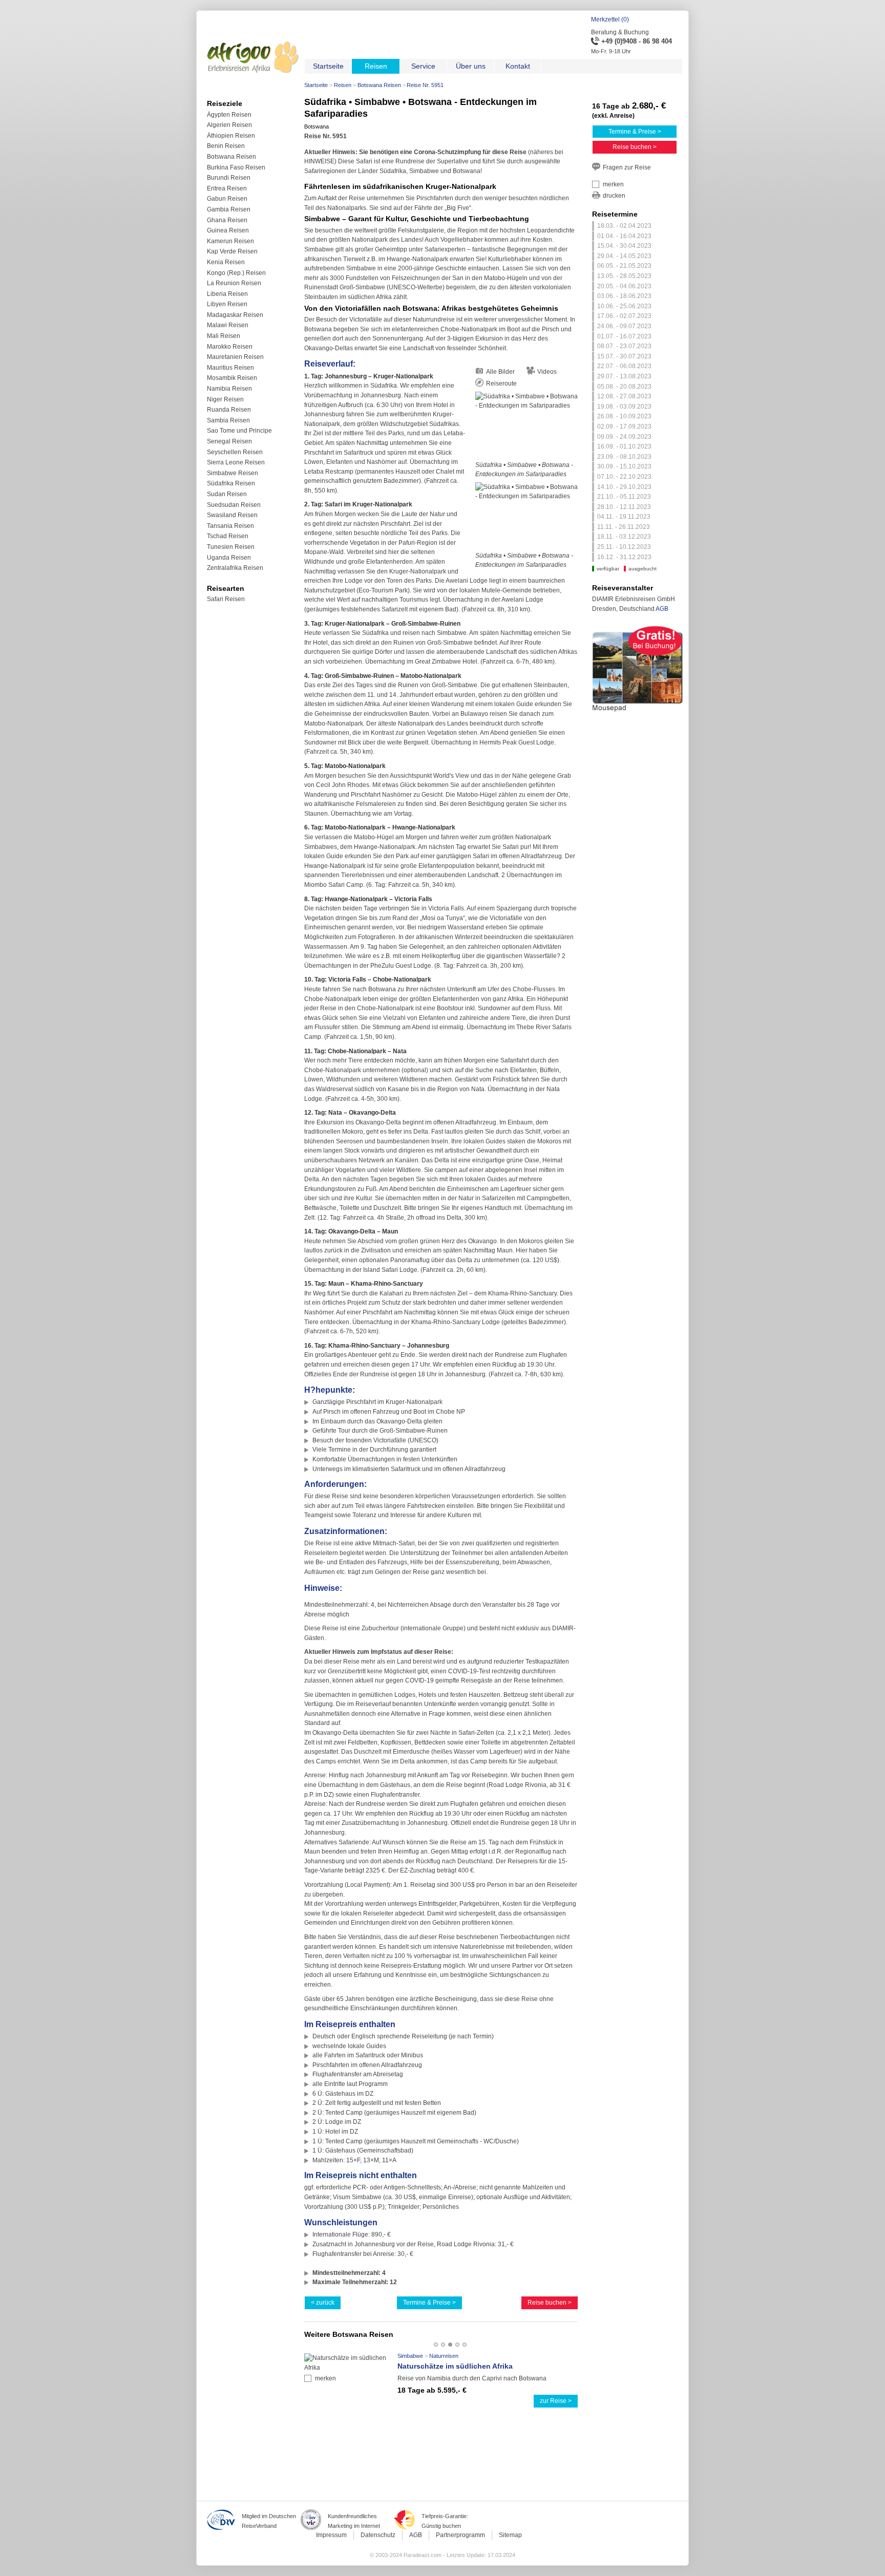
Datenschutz (378, 2535)
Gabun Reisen (227, 199)
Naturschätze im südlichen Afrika (455, 2366)
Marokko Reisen (230, 347)
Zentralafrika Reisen (235, 568)
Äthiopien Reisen (231, 136)
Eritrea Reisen (227, 188)
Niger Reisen (225, 399)
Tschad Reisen (228, 536)
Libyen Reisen (227, 304)
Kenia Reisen (226, 262)
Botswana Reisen (379, 85)
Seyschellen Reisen (235, 452)
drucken (614, 196)
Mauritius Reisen (230, 368)
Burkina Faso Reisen (236, 167)
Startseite (316, 85)
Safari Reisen (226, 599)
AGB (662, 609)
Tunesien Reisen (231, 547)
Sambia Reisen (228, 420)
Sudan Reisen (227, 494)
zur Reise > (556, 2401)
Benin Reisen (226, 146)
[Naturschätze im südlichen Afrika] (349, 2368)
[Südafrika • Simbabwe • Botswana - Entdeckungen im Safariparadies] (526, 426)
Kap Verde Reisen (232, 251)
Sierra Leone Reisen (236, 462)
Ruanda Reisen (229, 410)
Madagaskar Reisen (235, 315)
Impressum (331, 2535)
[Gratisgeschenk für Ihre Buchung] (638, 713)
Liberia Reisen (227, 294)
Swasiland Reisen (232, 515)
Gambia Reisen (229, 209)
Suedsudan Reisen (234, 505)
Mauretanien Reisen (235, 357)
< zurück (323, 2303)
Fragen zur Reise (627, 167)
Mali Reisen (224, 336)
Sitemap (510, 2535)
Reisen (343, 85)
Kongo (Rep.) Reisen (236, 273)
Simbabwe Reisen (233, 473)
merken (325, 2378)
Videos (547, 372)
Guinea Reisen (228, 230)
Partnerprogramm (460, 2535)
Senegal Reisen (229, 441)
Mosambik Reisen (232, 378)
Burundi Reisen (229, 178)
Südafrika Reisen (231, 483)
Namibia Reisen (229, 389)
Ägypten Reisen (229, 115)
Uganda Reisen (229, 558)
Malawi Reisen (228, 325)
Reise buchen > (550, 2303)
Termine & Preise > (429, 2303)
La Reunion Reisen (234, 283)
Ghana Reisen (227, 220)
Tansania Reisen (230, 526)
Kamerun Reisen (230, 241)
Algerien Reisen (229, 125)
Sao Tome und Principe (239, 431)
